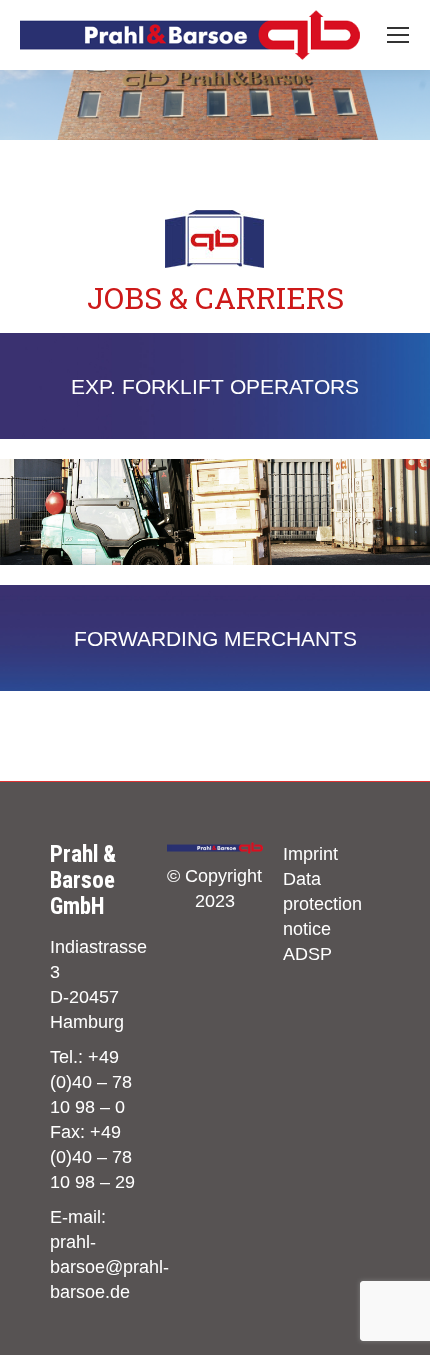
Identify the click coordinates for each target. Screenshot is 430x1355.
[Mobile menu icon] (398, 35)
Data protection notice (322, 904)
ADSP (307, 954)
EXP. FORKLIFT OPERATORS (215, 386)
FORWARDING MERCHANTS (215, 638)
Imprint (310, 854)
